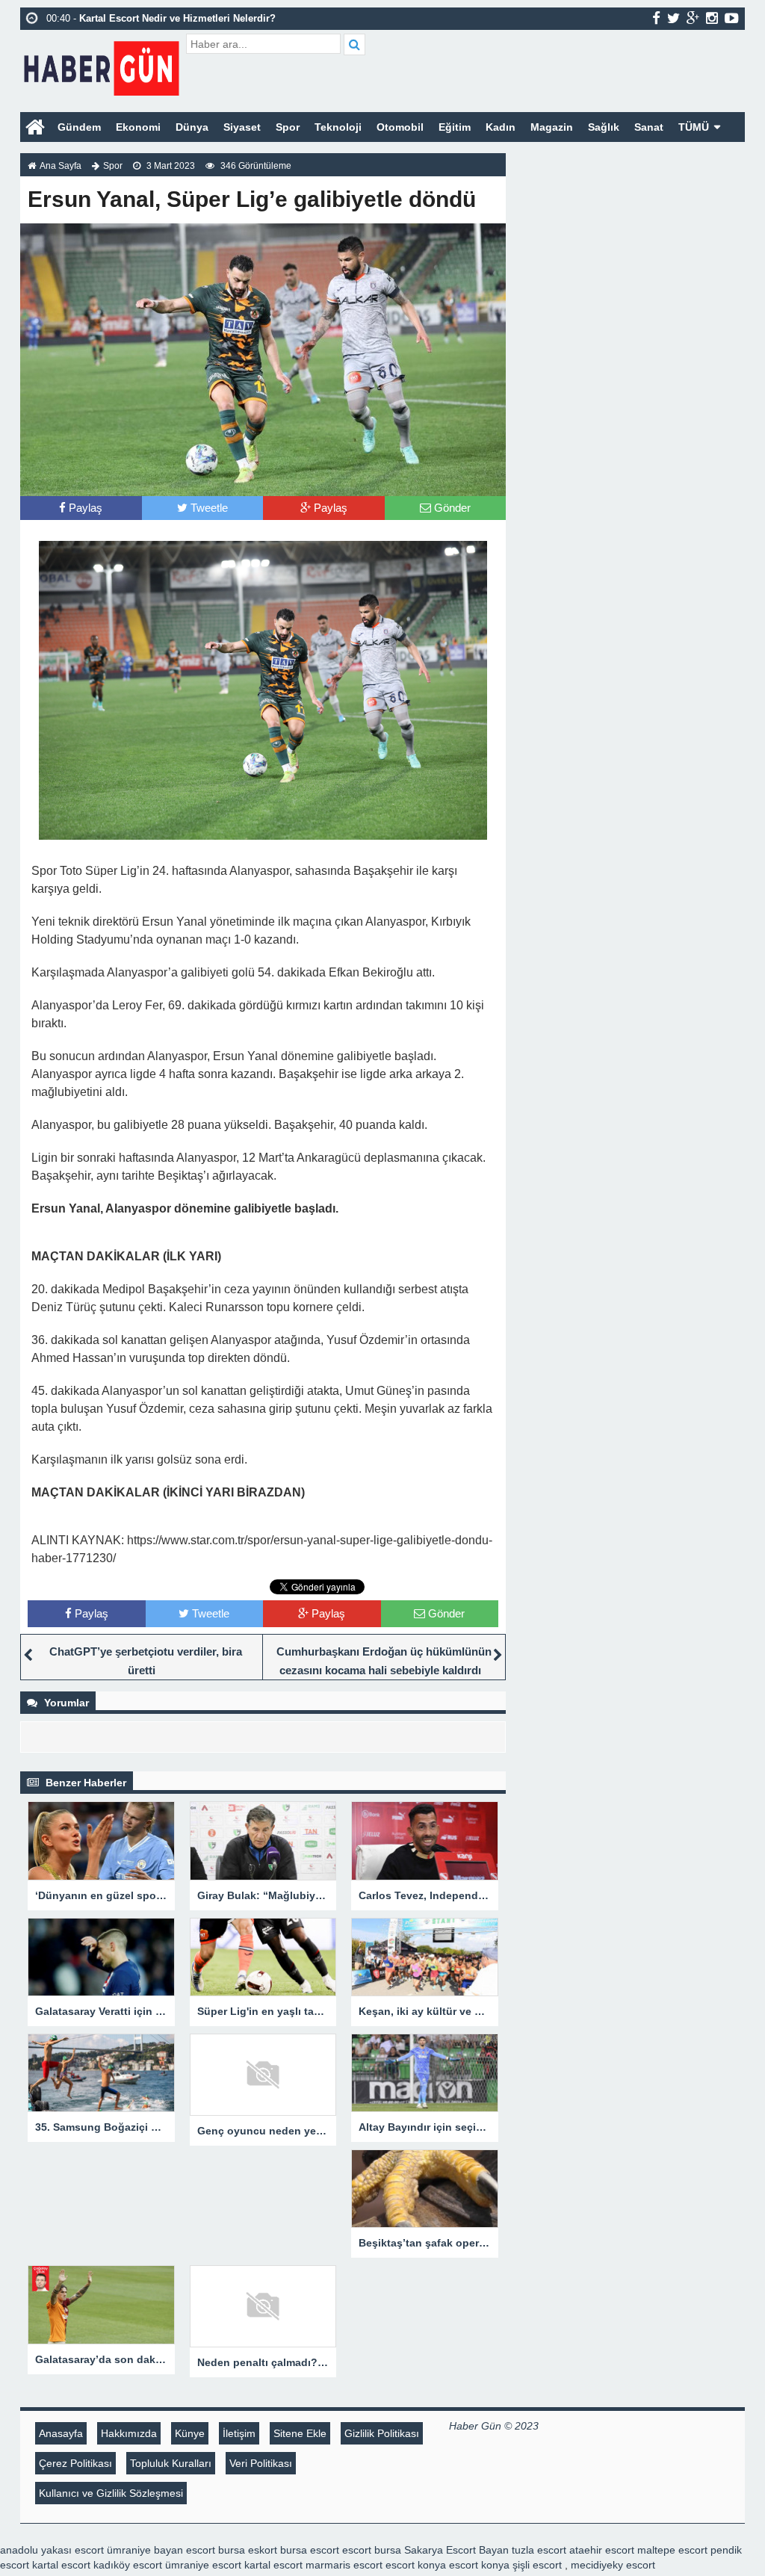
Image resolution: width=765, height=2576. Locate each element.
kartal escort (61, 2565)
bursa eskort (248, 2550)
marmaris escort (344, 2565)
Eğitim (455, 127)
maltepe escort (672, 2550)
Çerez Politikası (75, 2463)
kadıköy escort (128, 2565)
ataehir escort (602, 2550)
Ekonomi (138, 127)
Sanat (649, 127)
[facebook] (656, 18)
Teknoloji (338, 127)
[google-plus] (693, 18)
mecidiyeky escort (613, 2565)
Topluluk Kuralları (171, 2463)
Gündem (79, 127)
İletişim (239, 2433)
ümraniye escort (203, 2565)
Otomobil (400, 127)
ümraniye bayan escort (161, 2550)
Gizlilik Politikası (382, 2433)
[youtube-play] (732, 18)
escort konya (416, 2565)
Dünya (192, 127)
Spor (288, 127)
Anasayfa (61, 2433)
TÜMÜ (694, 127)
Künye (190, 2433)
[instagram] (712, 18)
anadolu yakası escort (52, 2550)
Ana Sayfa (61, 166)
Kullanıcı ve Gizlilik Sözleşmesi (111, 2493)
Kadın (501, 127)
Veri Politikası (261, 2463)
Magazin (552, 127)
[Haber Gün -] (101, 65)
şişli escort (537, 2565)
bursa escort (310, 2550)
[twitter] (673, 18)
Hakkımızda (129, 2433)
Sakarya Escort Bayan (456, 2550)
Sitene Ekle (300, 2433)
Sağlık (604, 127)
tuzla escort (539, 2550)
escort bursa (372, 2550)
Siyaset (242, 127)
